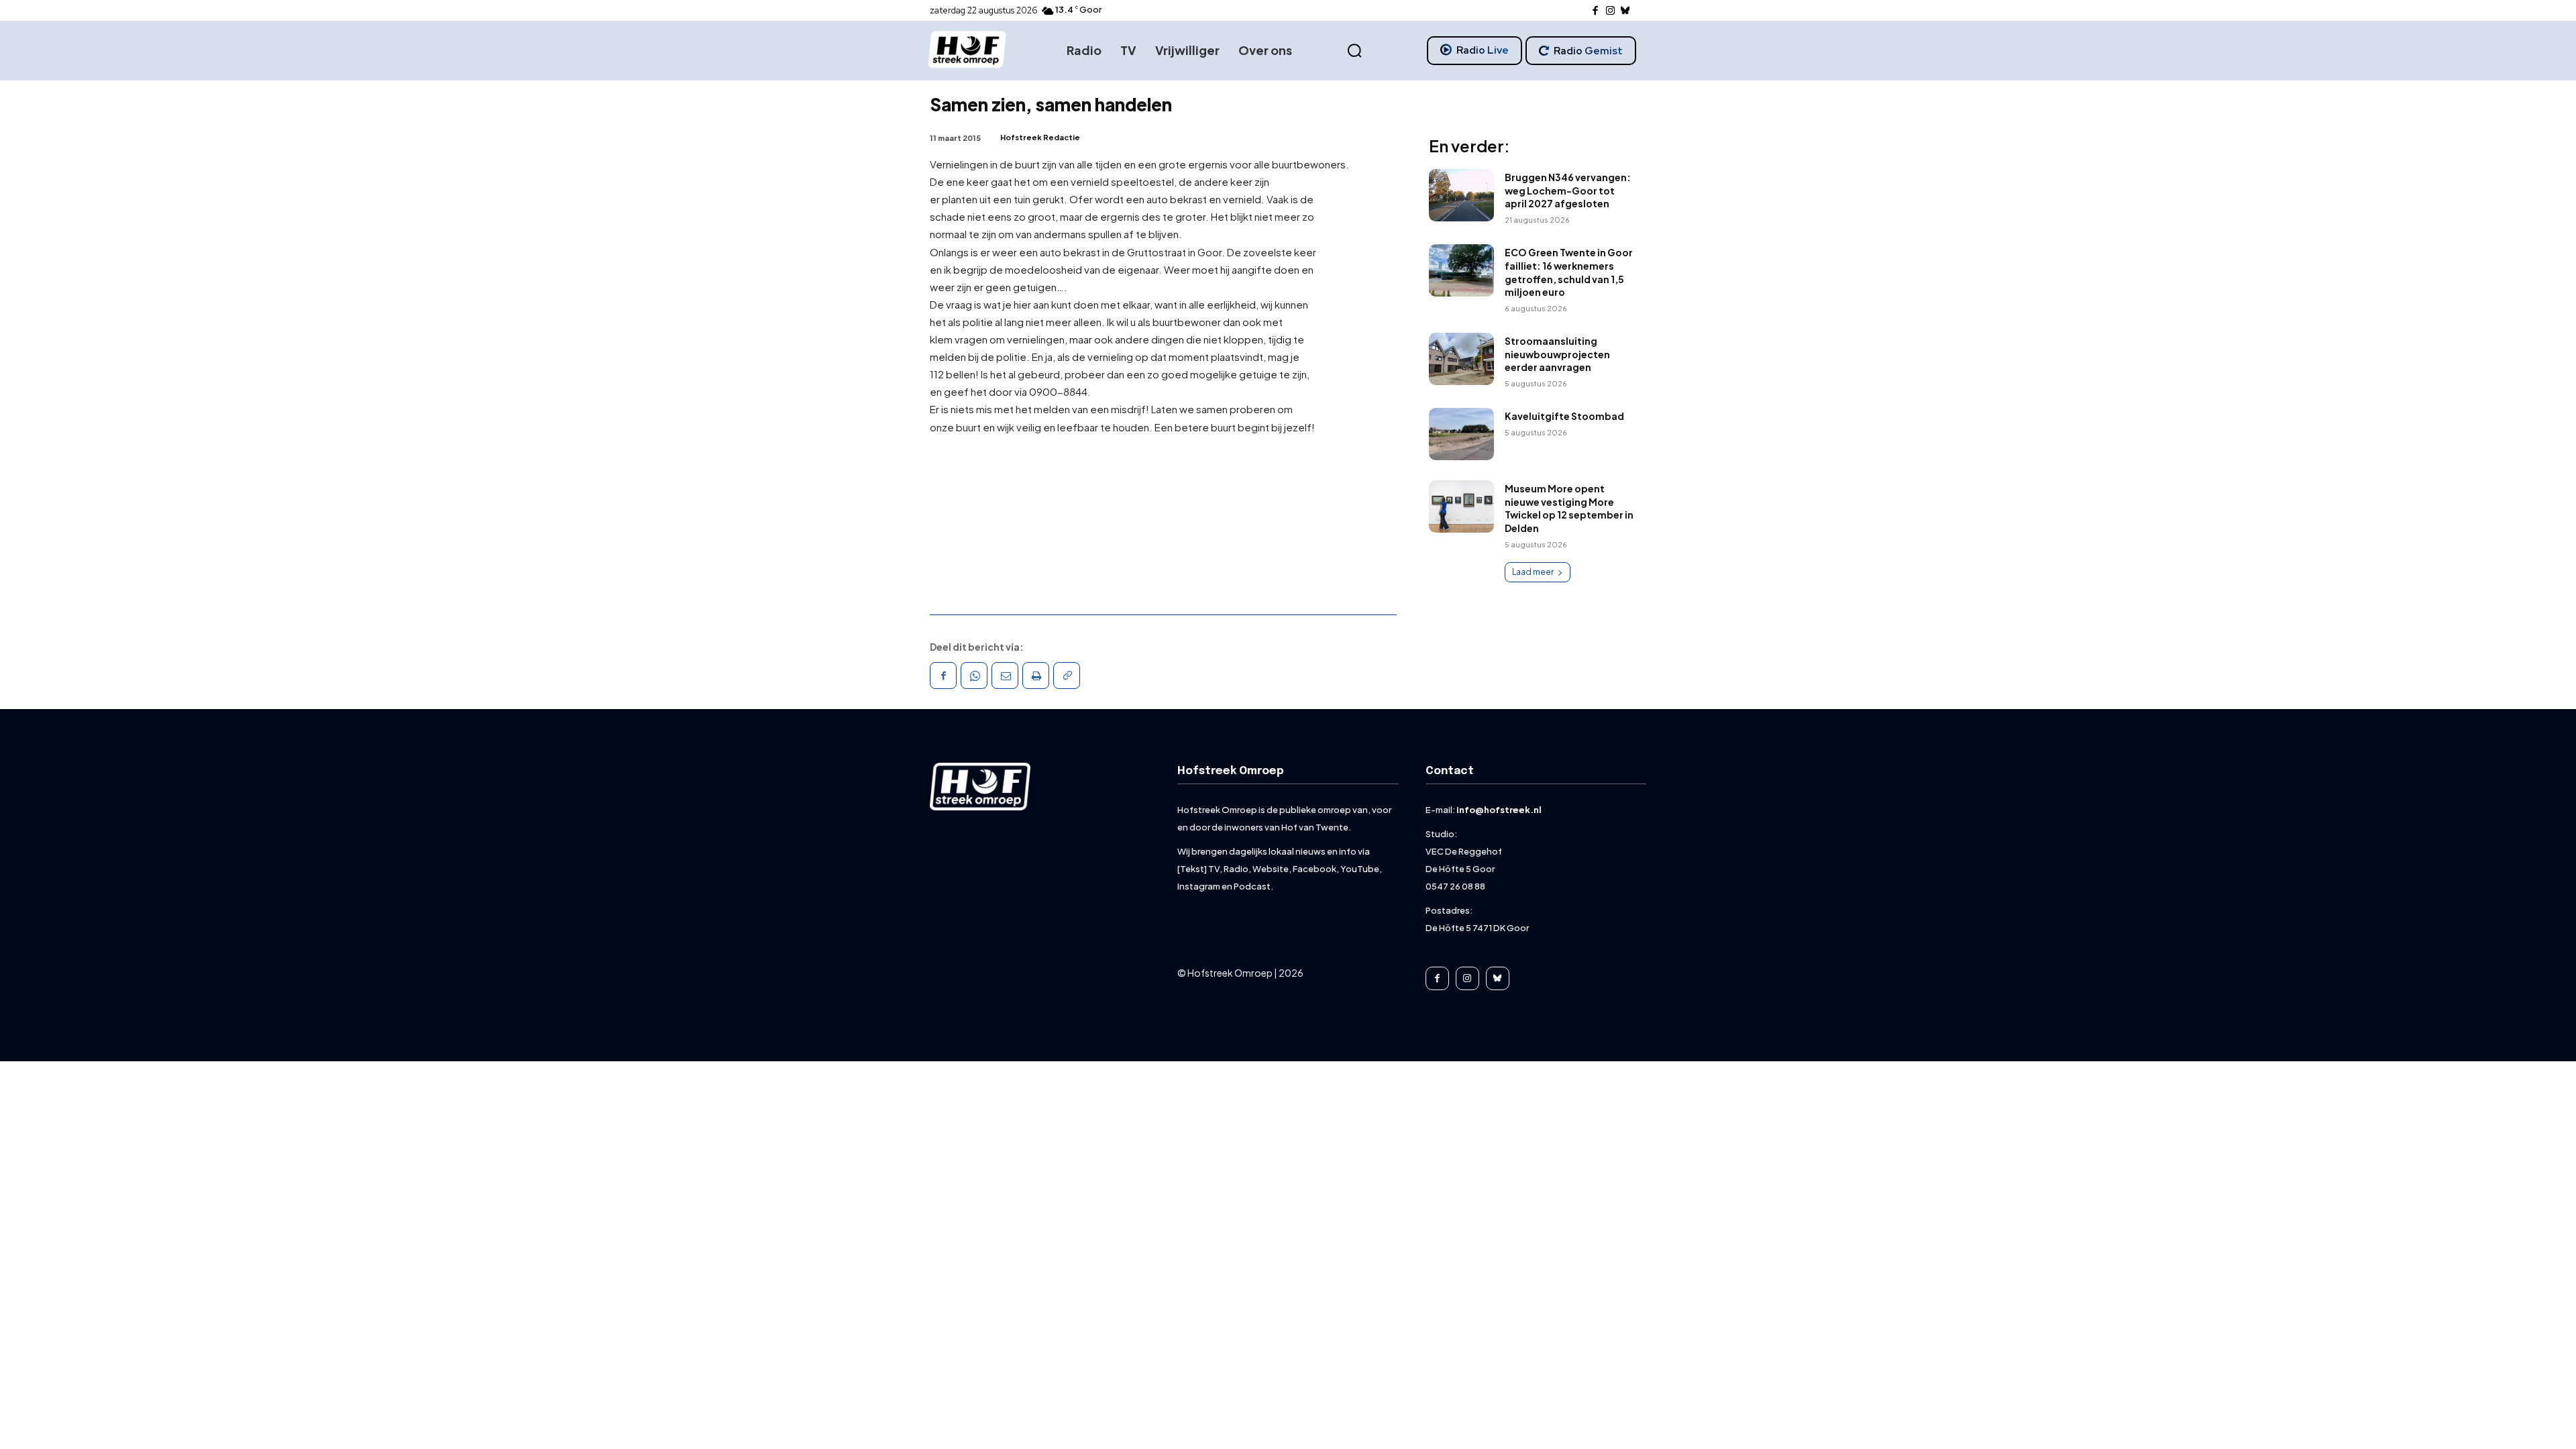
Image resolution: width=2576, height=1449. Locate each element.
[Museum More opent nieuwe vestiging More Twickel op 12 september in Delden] (1461, 506)
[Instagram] (1610, 11)
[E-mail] (1005, 676)
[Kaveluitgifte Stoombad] (1461, 434)
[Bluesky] (1626, 11)
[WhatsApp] (974, 676)
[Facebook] (1596, 11)
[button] (1354, 51)
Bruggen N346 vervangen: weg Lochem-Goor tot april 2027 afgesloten (1568, 190)
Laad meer (1533, 572)
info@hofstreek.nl (1499, 810)
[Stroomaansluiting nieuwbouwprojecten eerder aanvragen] (1461, 359)
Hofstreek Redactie (1040, 137)
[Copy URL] (1067, 676)
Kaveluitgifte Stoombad (1564, 416)
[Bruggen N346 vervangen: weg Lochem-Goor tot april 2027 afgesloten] (1461, 195)
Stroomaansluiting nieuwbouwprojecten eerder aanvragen (1557, 354)
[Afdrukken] (1036, 676)
